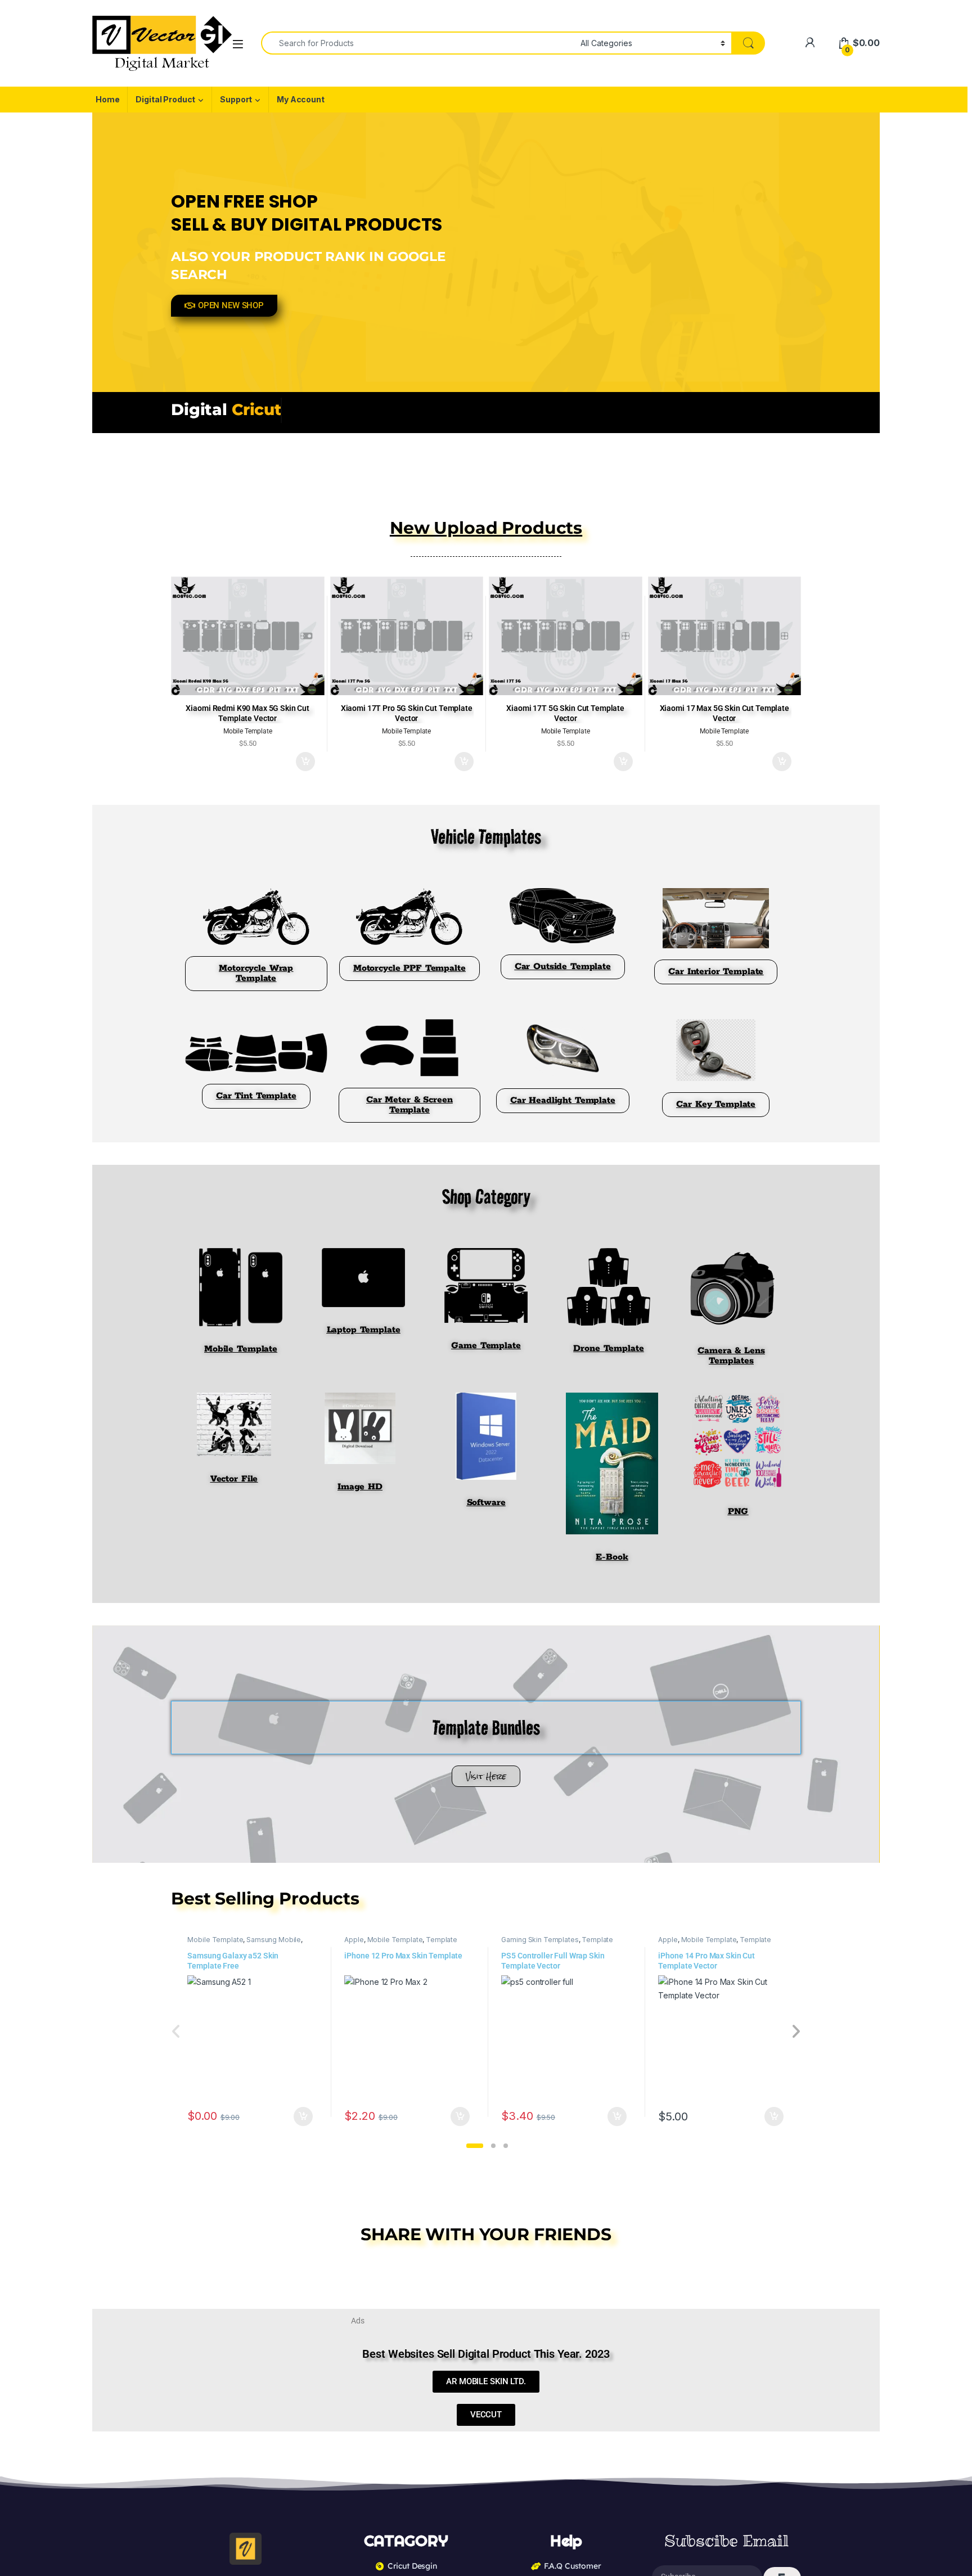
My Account (301, 99)
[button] (475, 2146)
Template (442, 1940)
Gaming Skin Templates (540, 1940)
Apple (354, 1940)
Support (236, 99)
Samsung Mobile (274, 1940)
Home (107, 99)
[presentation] (796, 2032)
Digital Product (165, 99)
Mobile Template (215, 1940)
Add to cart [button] (305, 762)
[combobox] (418, 43)
